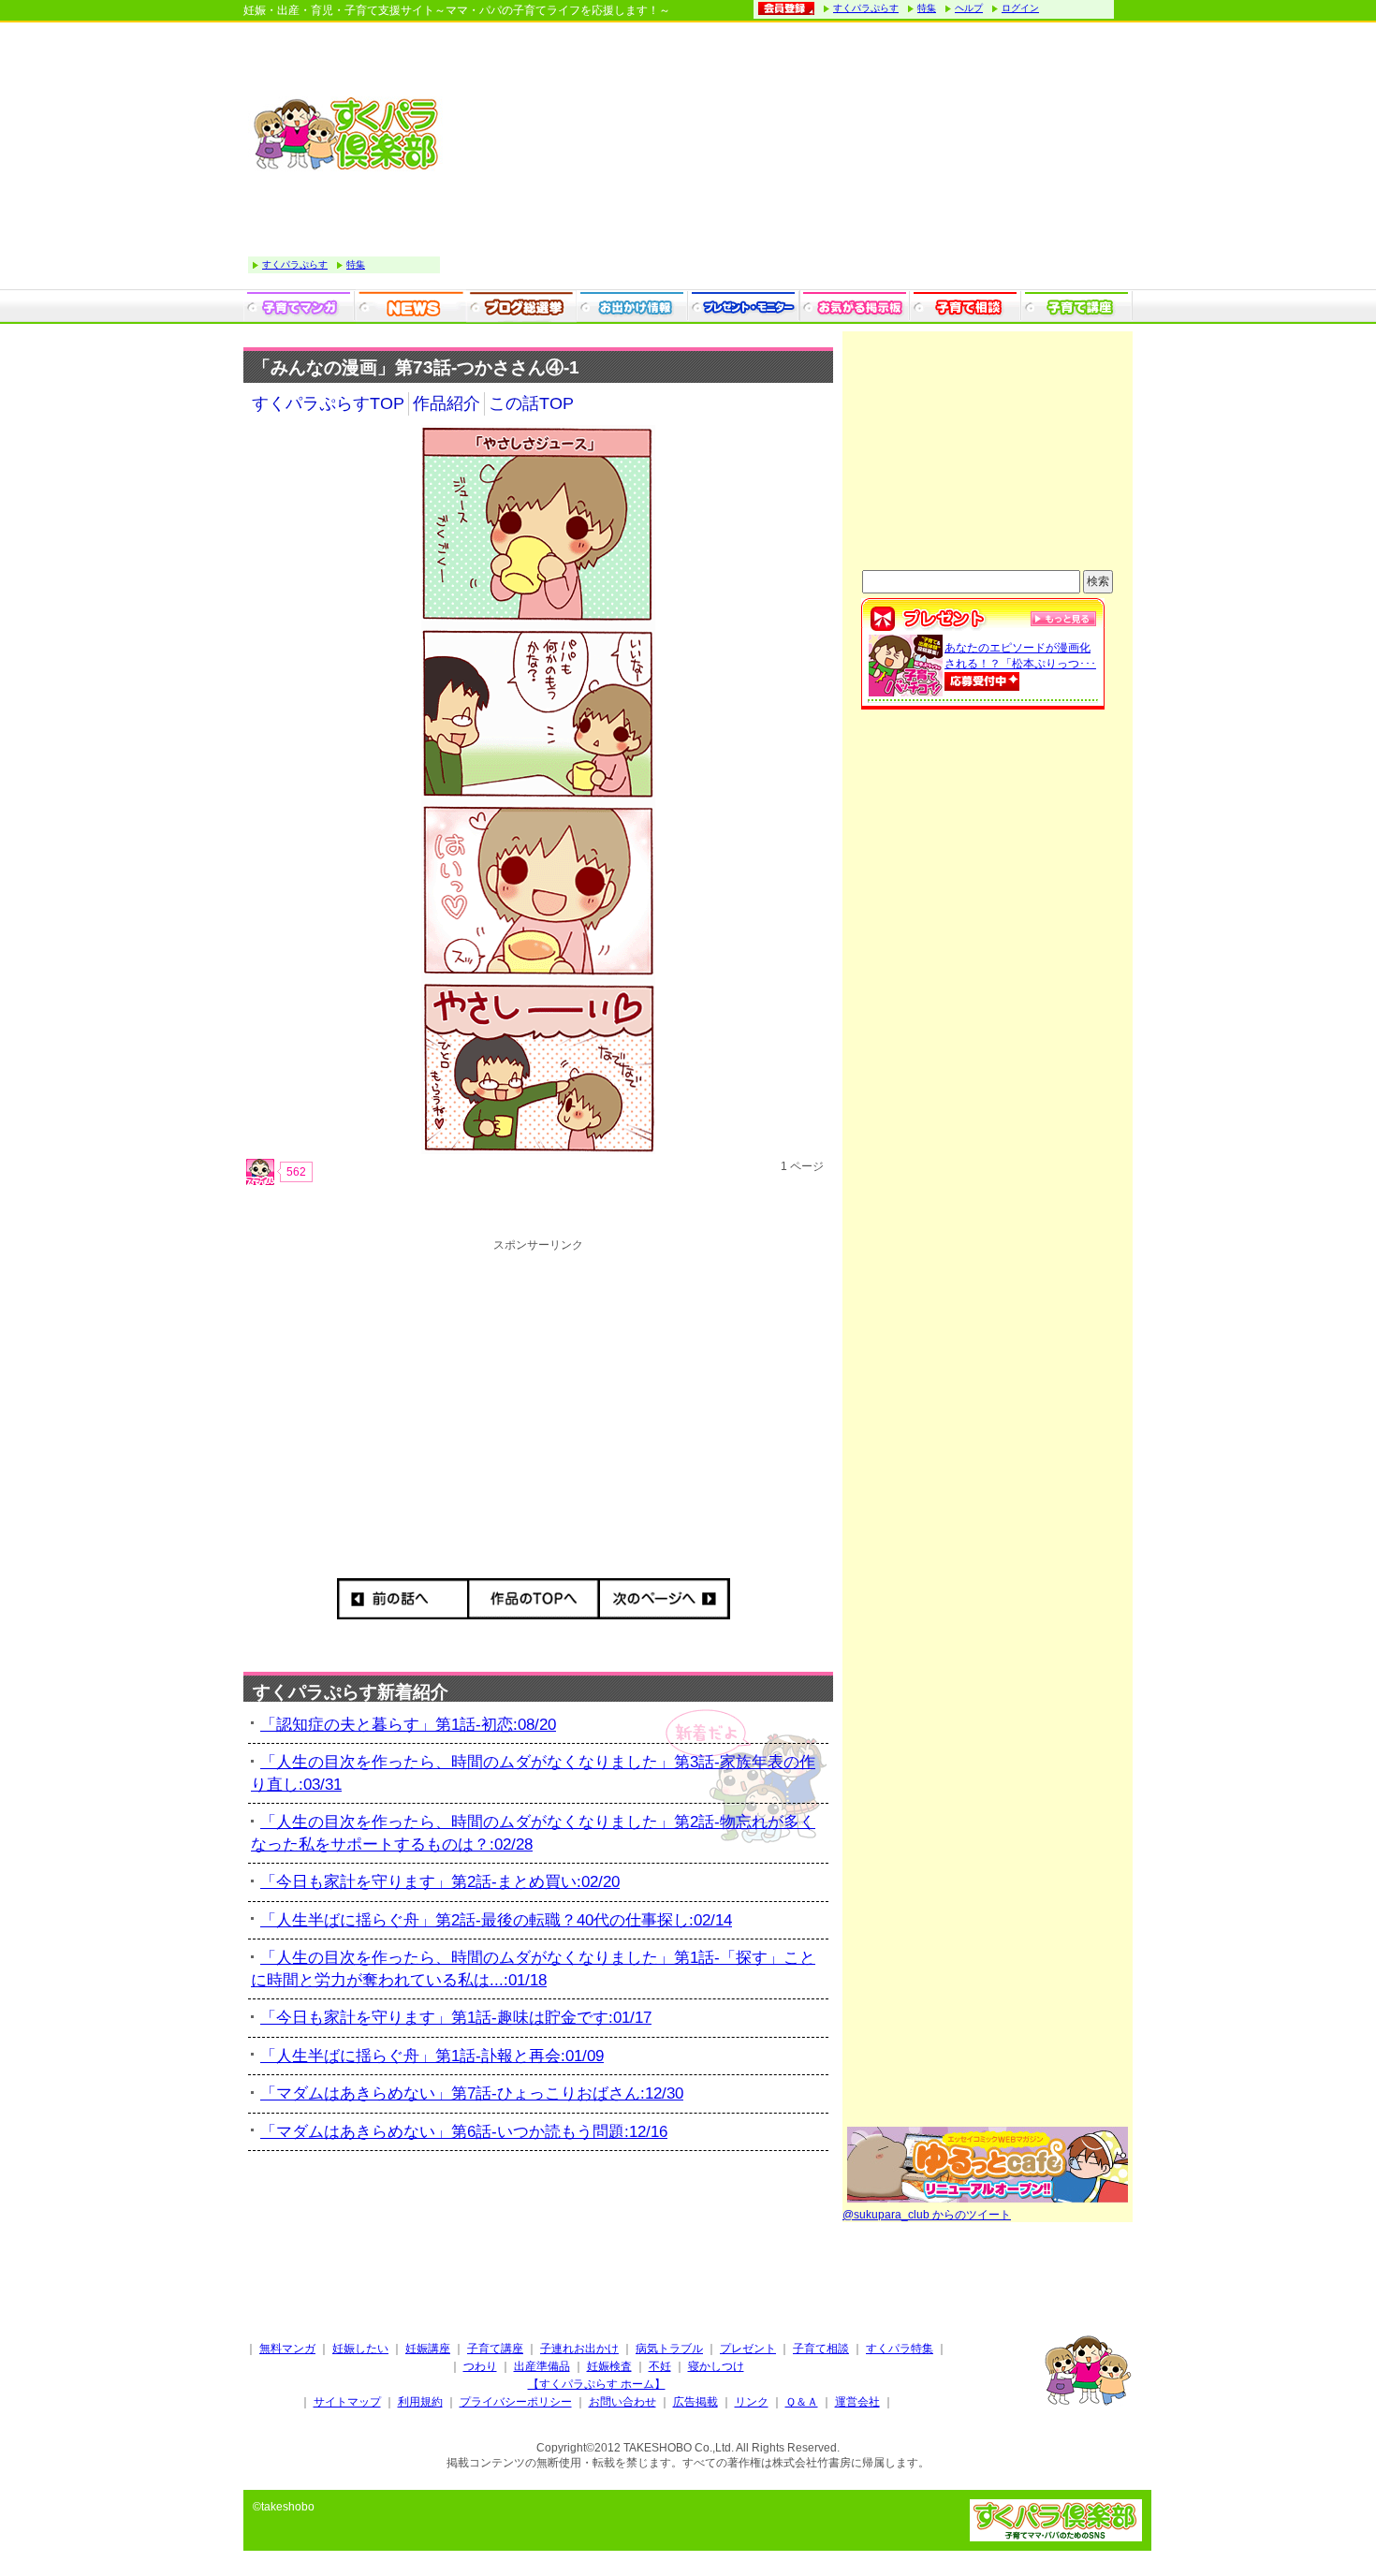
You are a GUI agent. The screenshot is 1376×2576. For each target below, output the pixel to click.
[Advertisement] (791, 158)
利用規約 (420, 2402)
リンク (752, 2402)
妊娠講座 (428, 2349)
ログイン (1020, 8)
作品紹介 (446, 403)
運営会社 (857, 2402)
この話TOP (531, 403)
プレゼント (748, 2349)
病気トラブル (669, 2349)
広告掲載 (695, 2402)
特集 (927, 8)
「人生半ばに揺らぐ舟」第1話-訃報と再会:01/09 (432, 2056)
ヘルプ (969, 8)
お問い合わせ (622, 2402)
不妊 (660, 2366)
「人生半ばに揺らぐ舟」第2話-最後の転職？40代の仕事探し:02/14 (496, 1920)
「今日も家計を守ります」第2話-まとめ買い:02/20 (440, 1882)
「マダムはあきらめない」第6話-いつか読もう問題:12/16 (464, 2132)
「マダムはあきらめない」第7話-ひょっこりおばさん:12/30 (472, 2093)
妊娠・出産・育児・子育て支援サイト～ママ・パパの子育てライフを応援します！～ (457, 10)
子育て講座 (495, 2349)
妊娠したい (360, 2349)
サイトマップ (347, 2402)
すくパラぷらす (866, 8)
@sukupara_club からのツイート (927, 2215)
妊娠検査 (609, 2366)
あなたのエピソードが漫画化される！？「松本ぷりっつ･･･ (1020, 656)
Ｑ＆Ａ (802, 2402)
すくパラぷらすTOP (328, 403)
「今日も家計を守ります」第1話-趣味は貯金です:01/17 (456, 2018)
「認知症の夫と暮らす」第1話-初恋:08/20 (408, 1725)
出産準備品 (542, 2366)
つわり (480, 2366)
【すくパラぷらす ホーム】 (597, 2384)
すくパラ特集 (900, 2349)
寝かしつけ (716, 2366)
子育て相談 (821, 2349)
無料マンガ (287, 2349)
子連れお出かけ (579, 2349)
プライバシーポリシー (516, 2402)
